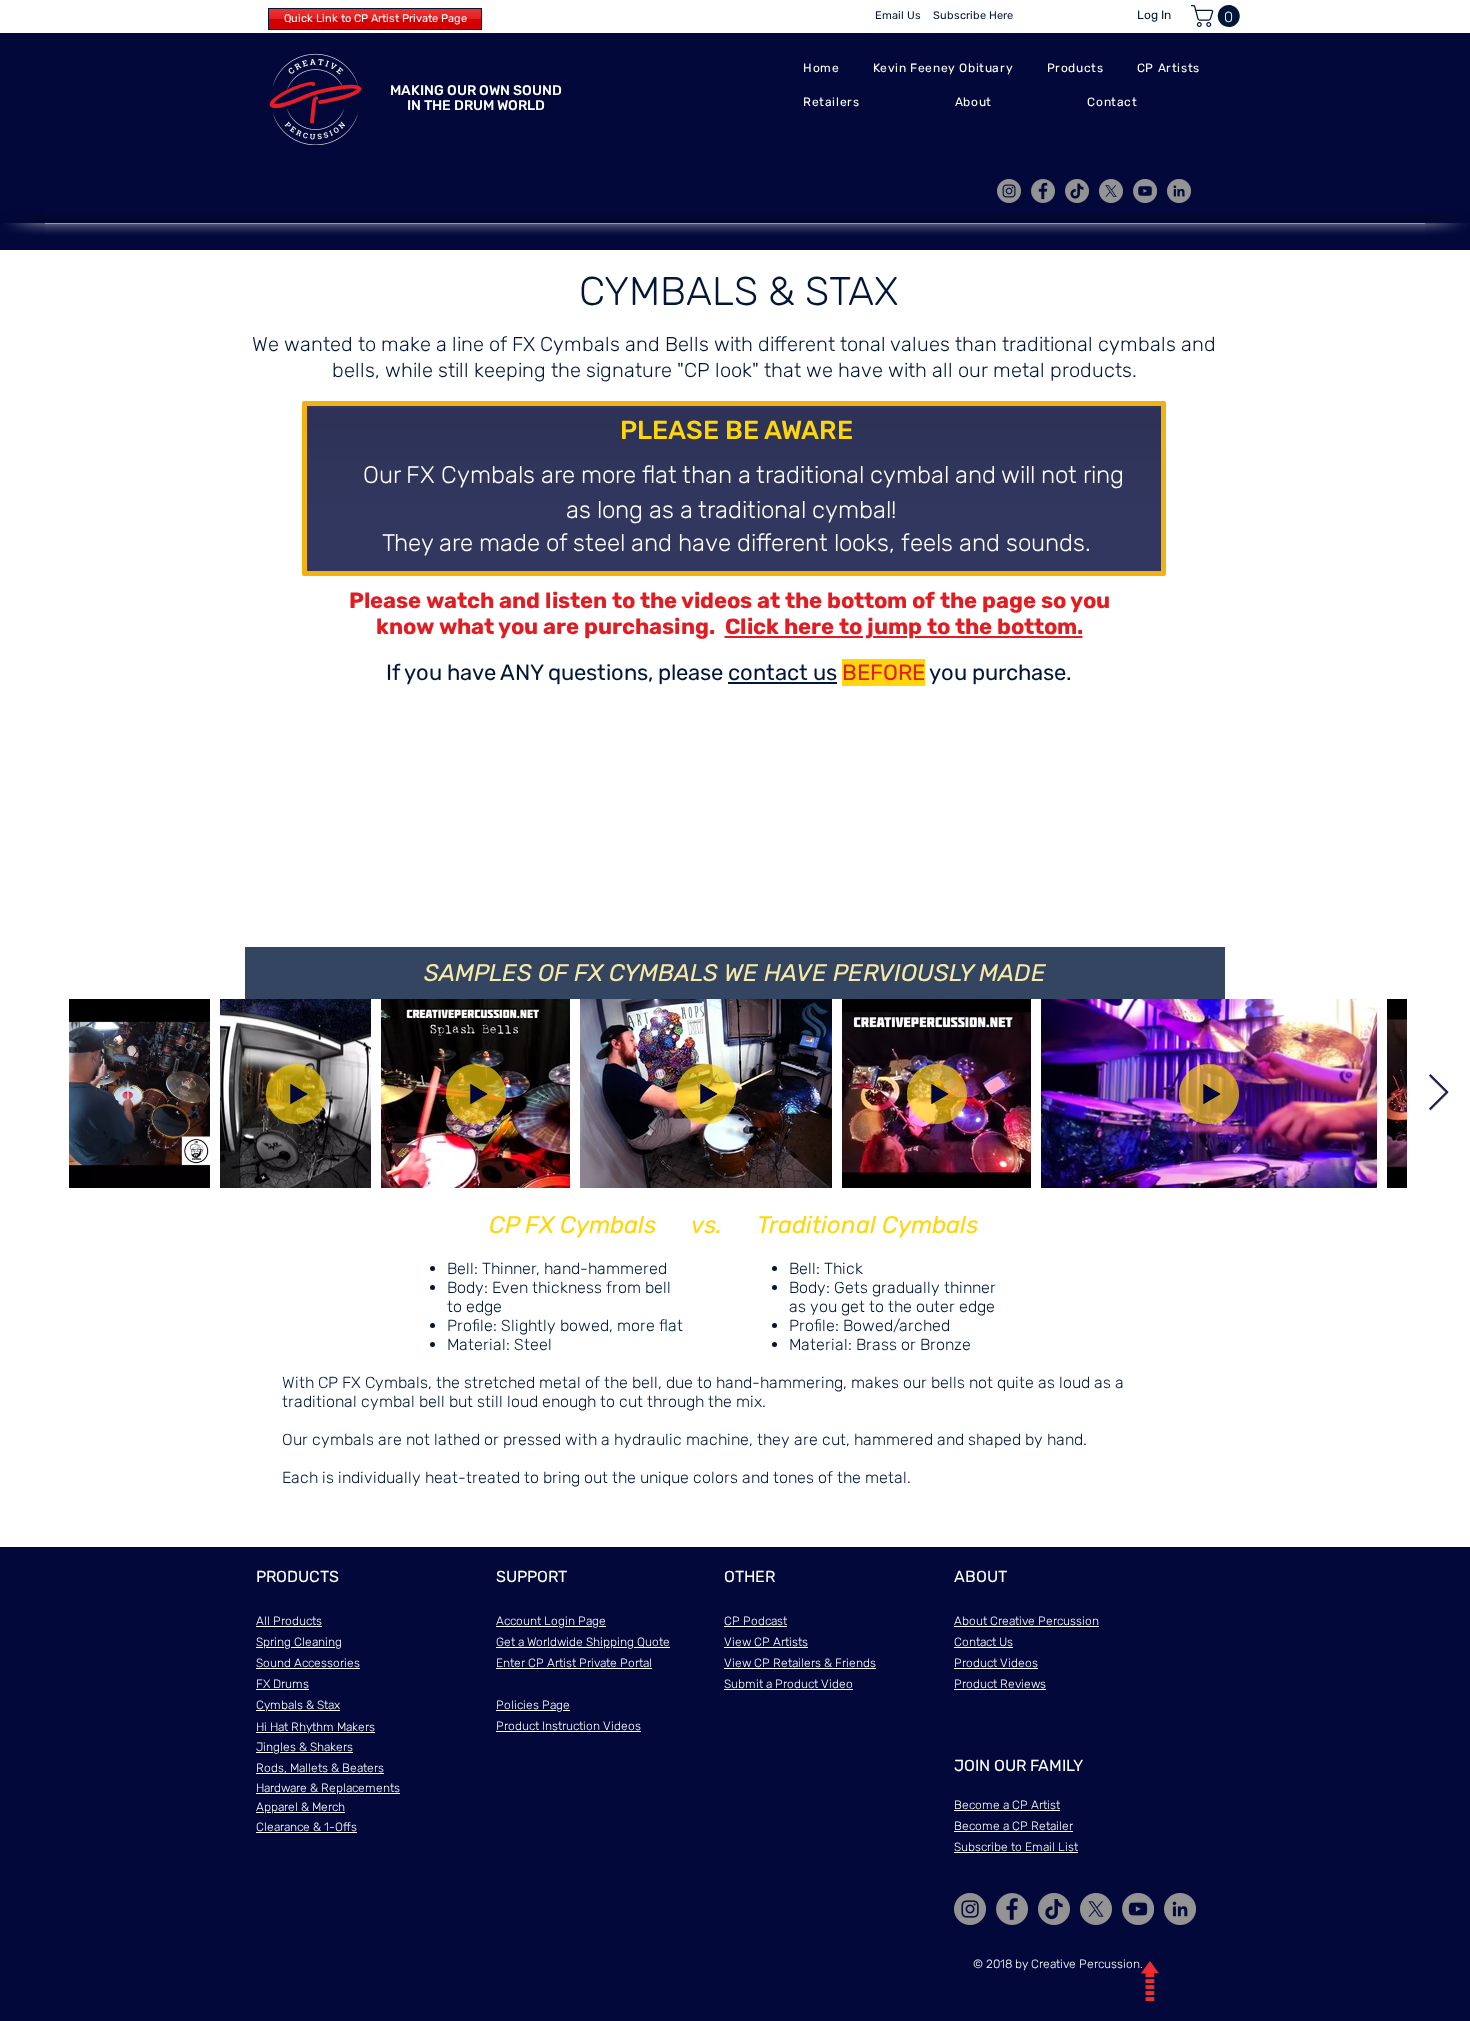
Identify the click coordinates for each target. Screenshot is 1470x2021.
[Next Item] (1438, 1093)
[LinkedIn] (1179, 191)
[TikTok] (1077, 191)
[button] (1218, 16)
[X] (1111, 191)
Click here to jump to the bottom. (904, 626)
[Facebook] (1043, 191)
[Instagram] (1009, 191)
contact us (782, 672)
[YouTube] (1145, 191)
